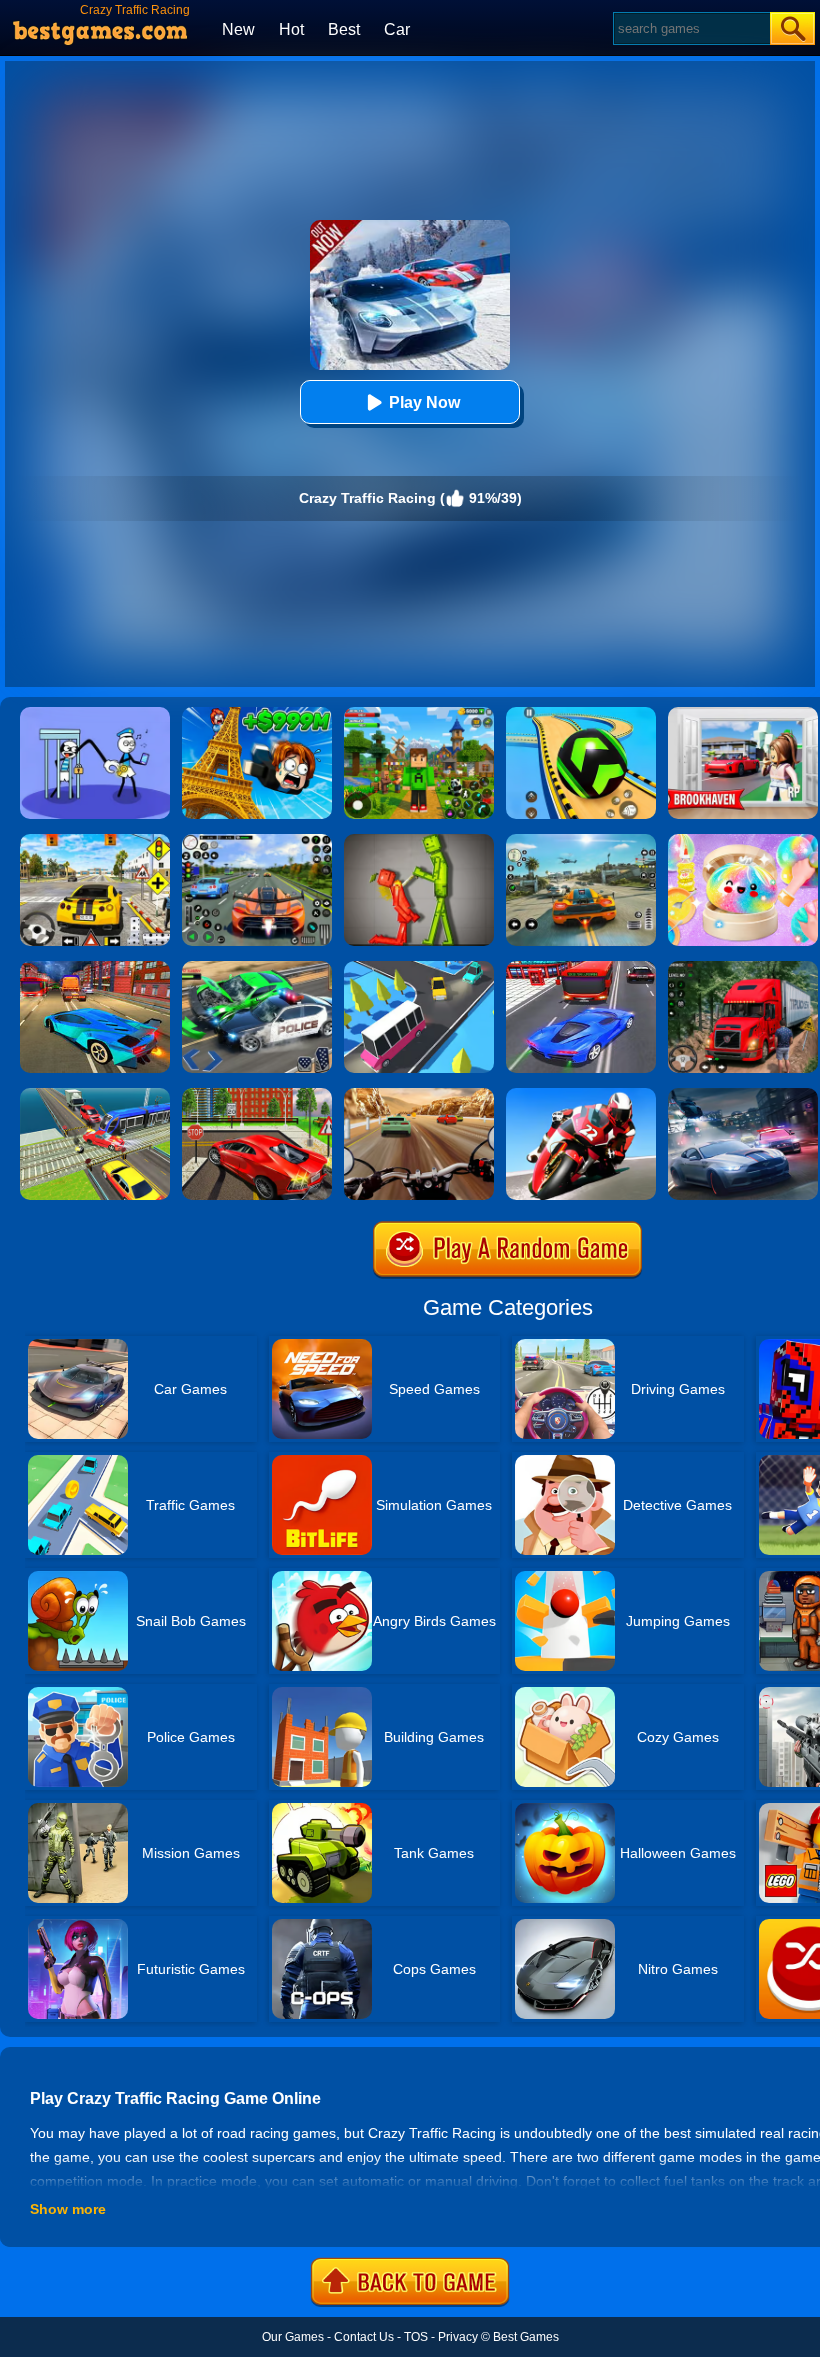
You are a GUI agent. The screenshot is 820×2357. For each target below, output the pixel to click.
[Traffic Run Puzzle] (419, 968)
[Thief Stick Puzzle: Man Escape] (95, 714)
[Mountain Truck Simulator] (743, 968)
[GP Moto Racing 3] (581, 1095)
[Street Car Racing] (257, 841)
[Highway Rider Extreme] (419, 1095)
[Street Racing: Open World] (581, 841)
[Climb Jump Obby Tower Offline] (257, 714)
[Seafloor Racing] (257, 1095)
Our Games (293, 2337)
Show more (68, 2209)
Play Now (424, 402)
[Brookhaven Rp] (743, 714)
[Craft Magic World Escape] (419, 714)
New (238, 29)
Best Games (526, 2337)
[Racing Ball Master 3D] (581, 714)
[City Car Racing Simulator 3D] (743, 1095)
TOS (416, 2337)
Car (397, 29)
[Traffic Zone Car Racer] (95, 968)
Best (344, 29)
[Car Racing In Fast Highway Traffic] (581, 968)
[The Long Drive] (95, 841)
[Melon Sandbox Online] (419, 841)
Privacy (458, 2337)
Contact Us (364, 2337)
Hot (291, 29)
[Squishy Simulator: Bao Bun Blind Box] (743, 841)
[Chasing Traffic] (257, 968)
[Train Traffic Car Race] (95, 1095)
